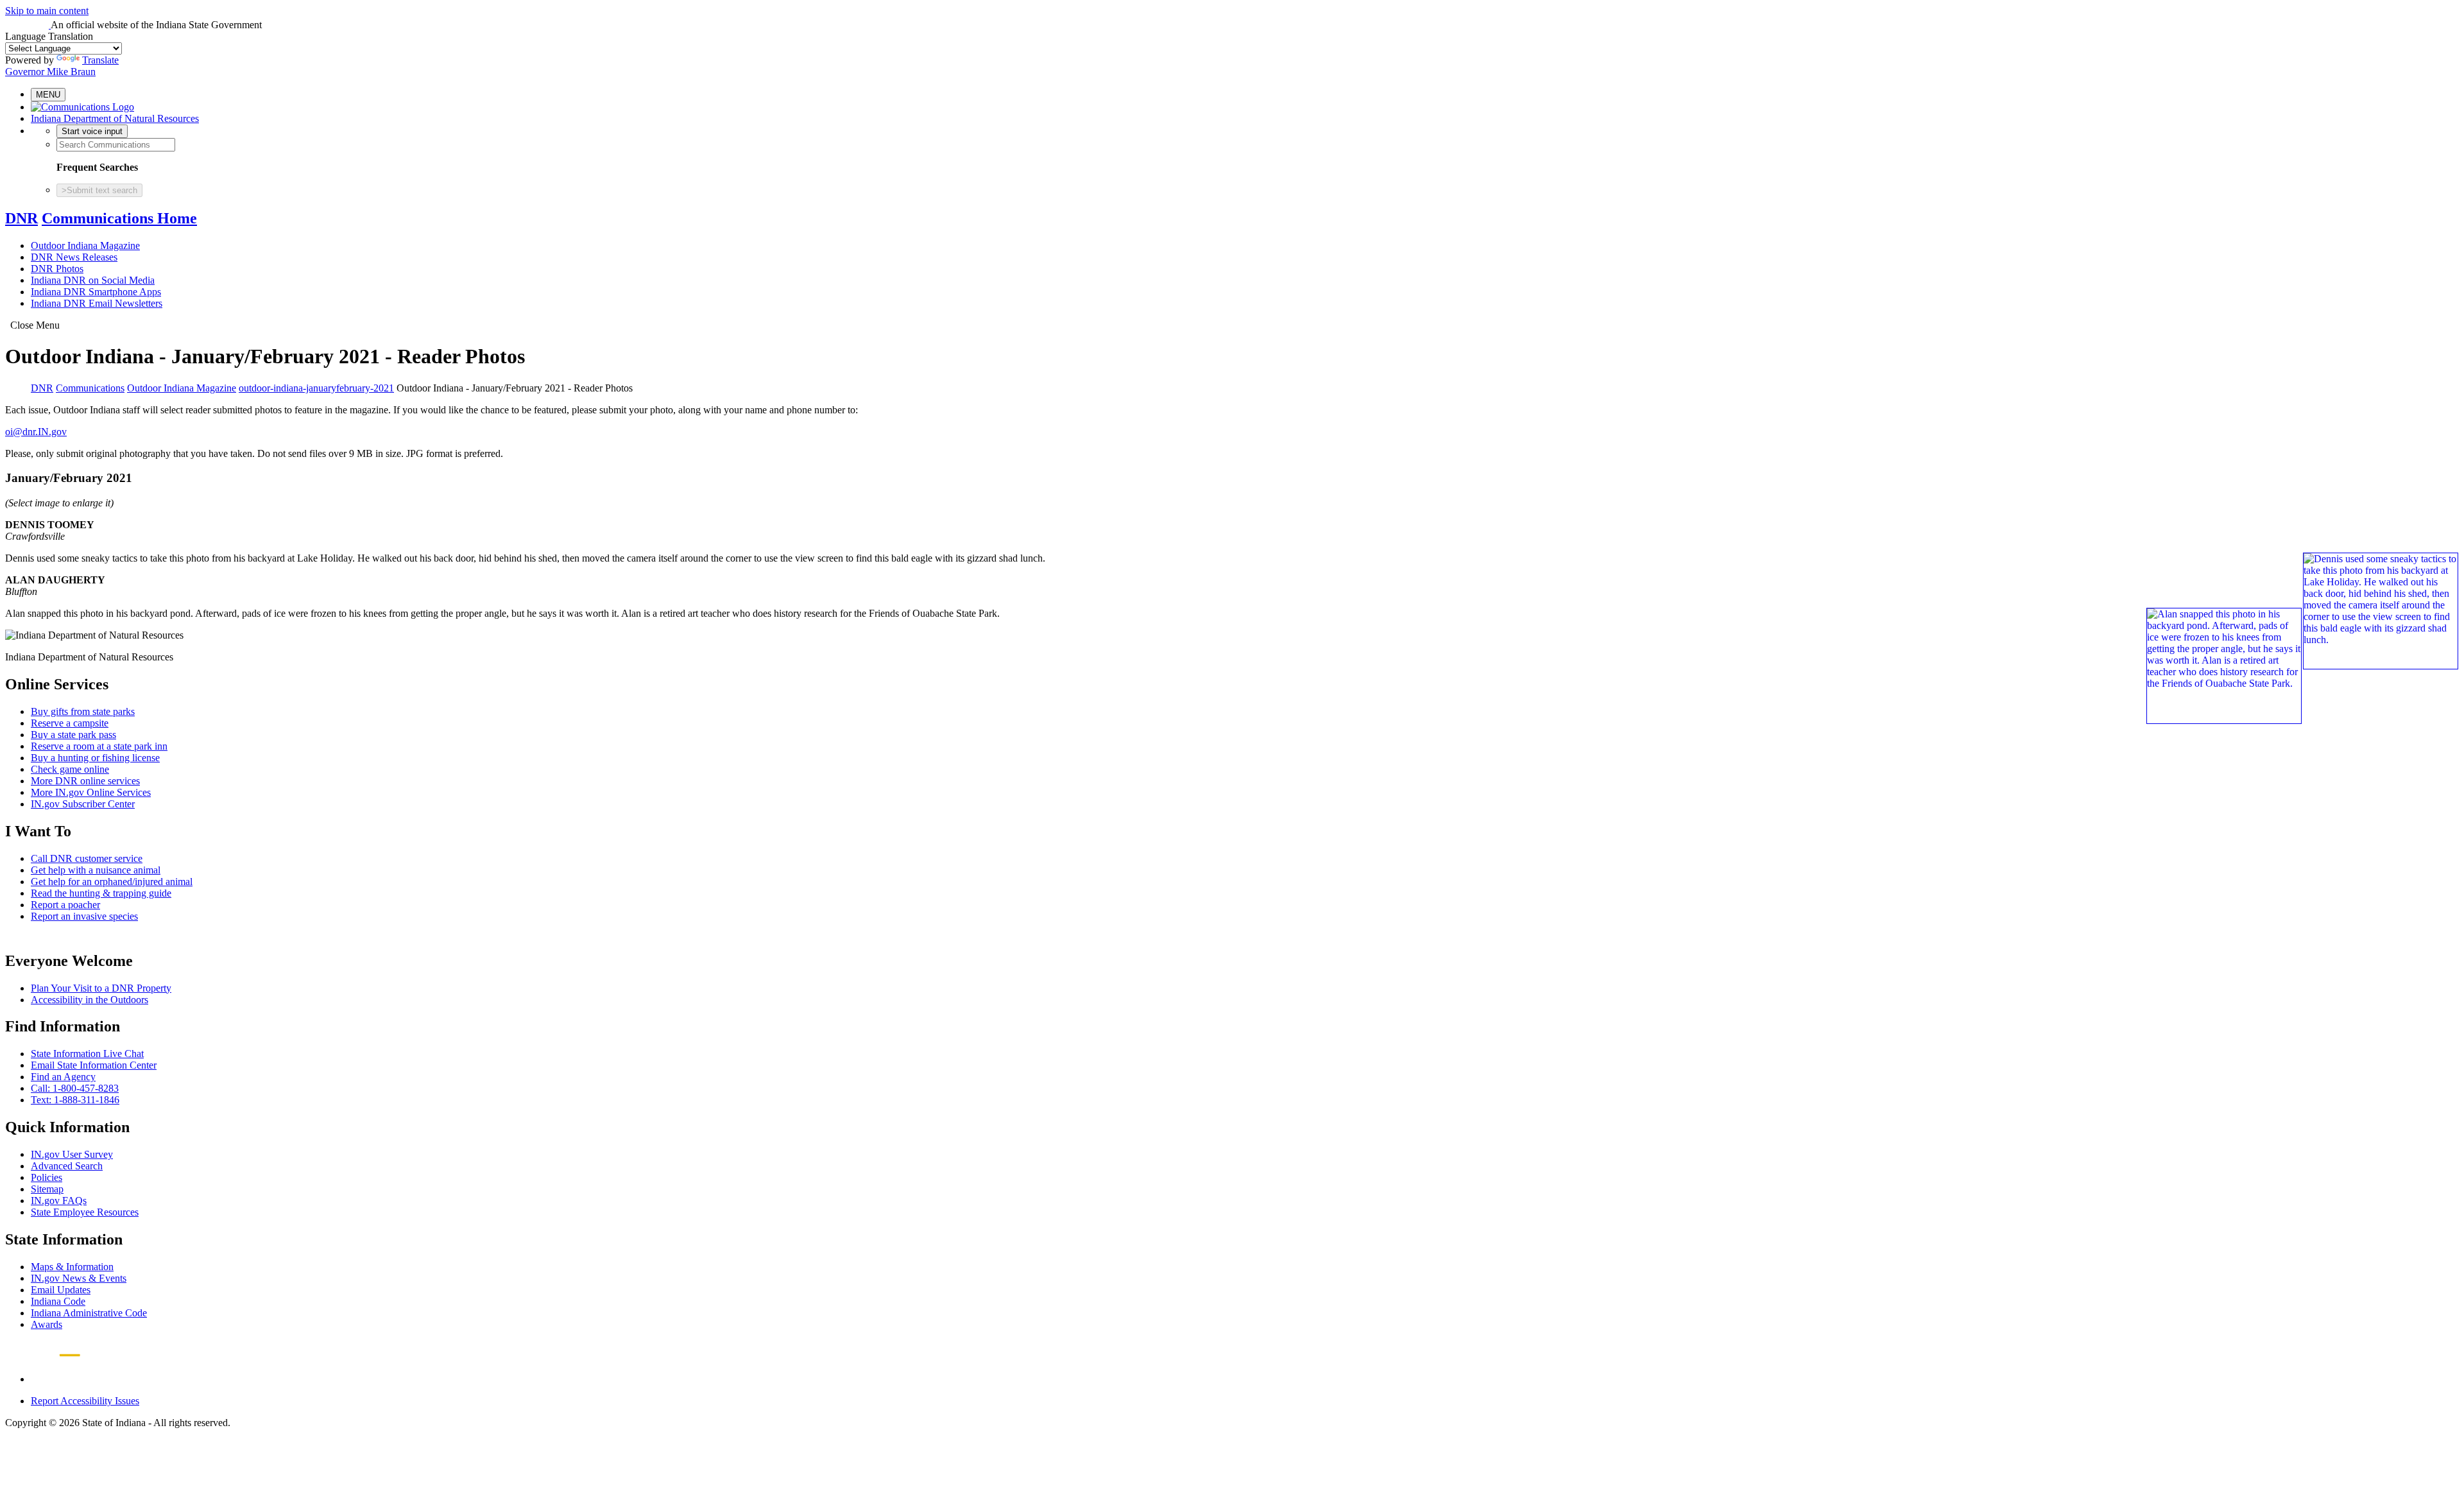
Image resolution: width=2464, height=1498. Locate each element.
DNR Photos (57, 269)
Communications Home (119, 218)
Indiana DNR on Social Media (93, 280)
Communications (90, 388)
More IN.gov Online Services (91, 792)
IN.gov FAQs (59, 1201)
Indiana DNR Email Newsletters (97, 303)
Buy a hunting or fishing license (95, 758)
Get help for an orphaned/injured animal (112, 882)
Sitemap (47, 1189)
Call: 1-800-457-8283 (75, 1088)
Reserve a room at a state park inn (99, 746)
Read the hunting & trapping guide (101, 893)
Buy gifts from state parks (83, 711)
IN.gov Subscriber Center (83, 804)
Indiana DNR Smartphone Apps (96, 292)
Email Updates (61, 1290)
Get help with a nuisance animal (96, 870)
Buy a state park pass (73, 735)
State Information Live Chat (87, 1054)
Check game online (70, 769)
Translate (100, 60)
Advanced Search (67, 1166)
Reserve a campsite (70, 723)
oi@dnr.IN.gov (36, 432)
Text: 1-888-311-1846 (75, 1100)
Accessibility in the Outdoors (90, 1000)
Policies (47, 1177)
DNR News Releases (74, 257)
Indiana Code (58, 1301)
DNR (21, 218)
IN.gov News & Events (79, 1278)
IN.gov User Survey (72, 1154)
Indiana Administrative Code (89, 1313)
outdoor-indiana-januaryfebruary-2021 (316, 388)
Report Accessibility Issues (85, 1401)
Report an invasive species (84, 916)
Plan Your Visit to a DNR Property (101, 988)
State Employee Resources (85, 1212)
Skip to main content (47, 11)
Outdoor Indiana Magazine (85, 245)
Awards (47, 1324)
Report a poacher (65, 905)
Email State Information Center (94, 1065)
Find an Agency (63, 1077)
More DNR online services (85, 781)
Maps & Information (72, 1267)
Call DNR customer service (87, 858)
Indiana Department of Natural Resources (115, 118)
